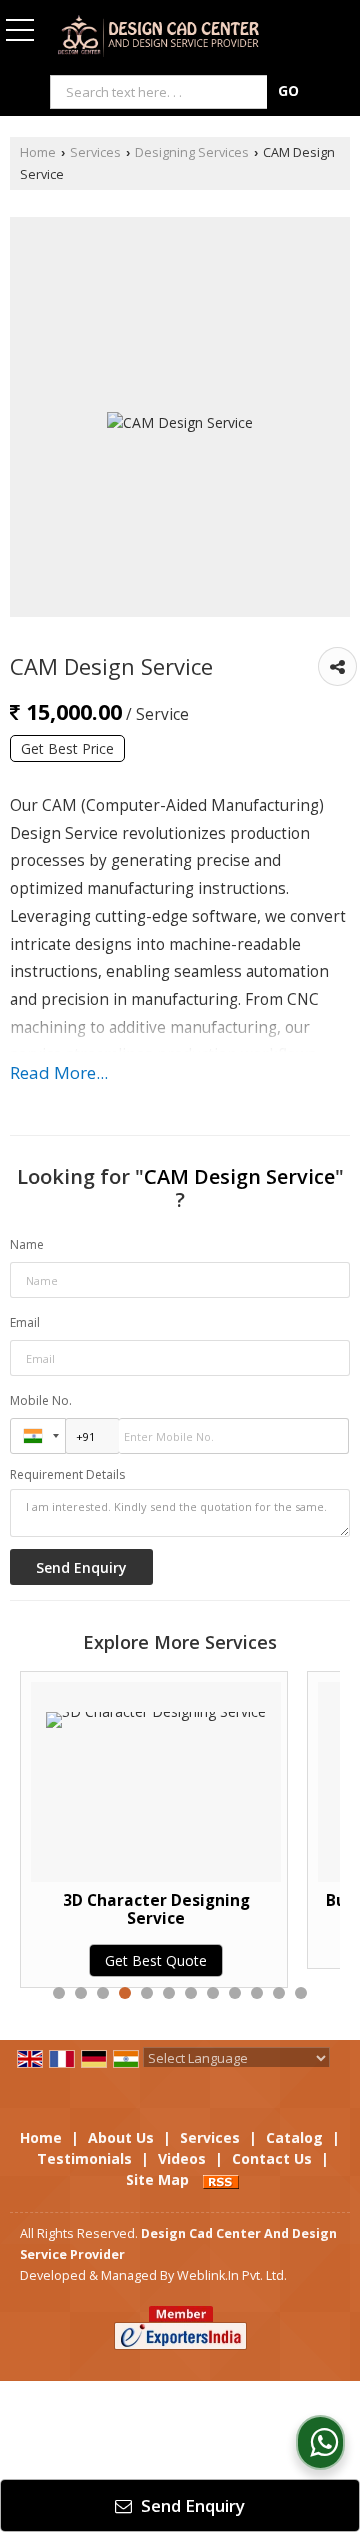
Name (27, 1244)
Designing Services (192, 152)
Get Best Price (67, 748)
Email (25, 1322)
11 (279, 1993)
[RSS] (221, 2179)
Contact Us (272, 2158)
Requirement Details (67, 1475)
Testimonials (84, 2158)
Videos (182, 2158)
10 (257, 1993)
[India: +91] (38, 1436)
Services (95, 152)
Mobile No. (41, 1400)
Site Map (157, 2179)
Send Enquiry (191, 2505)
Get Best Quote (93, 1960)
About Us (121, 2137)
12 (301, 1993)
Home (38, 152)
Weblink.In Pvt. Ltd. (232, 2275)
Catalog (294, 2137)
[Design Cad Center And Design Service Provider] (158, 37)
